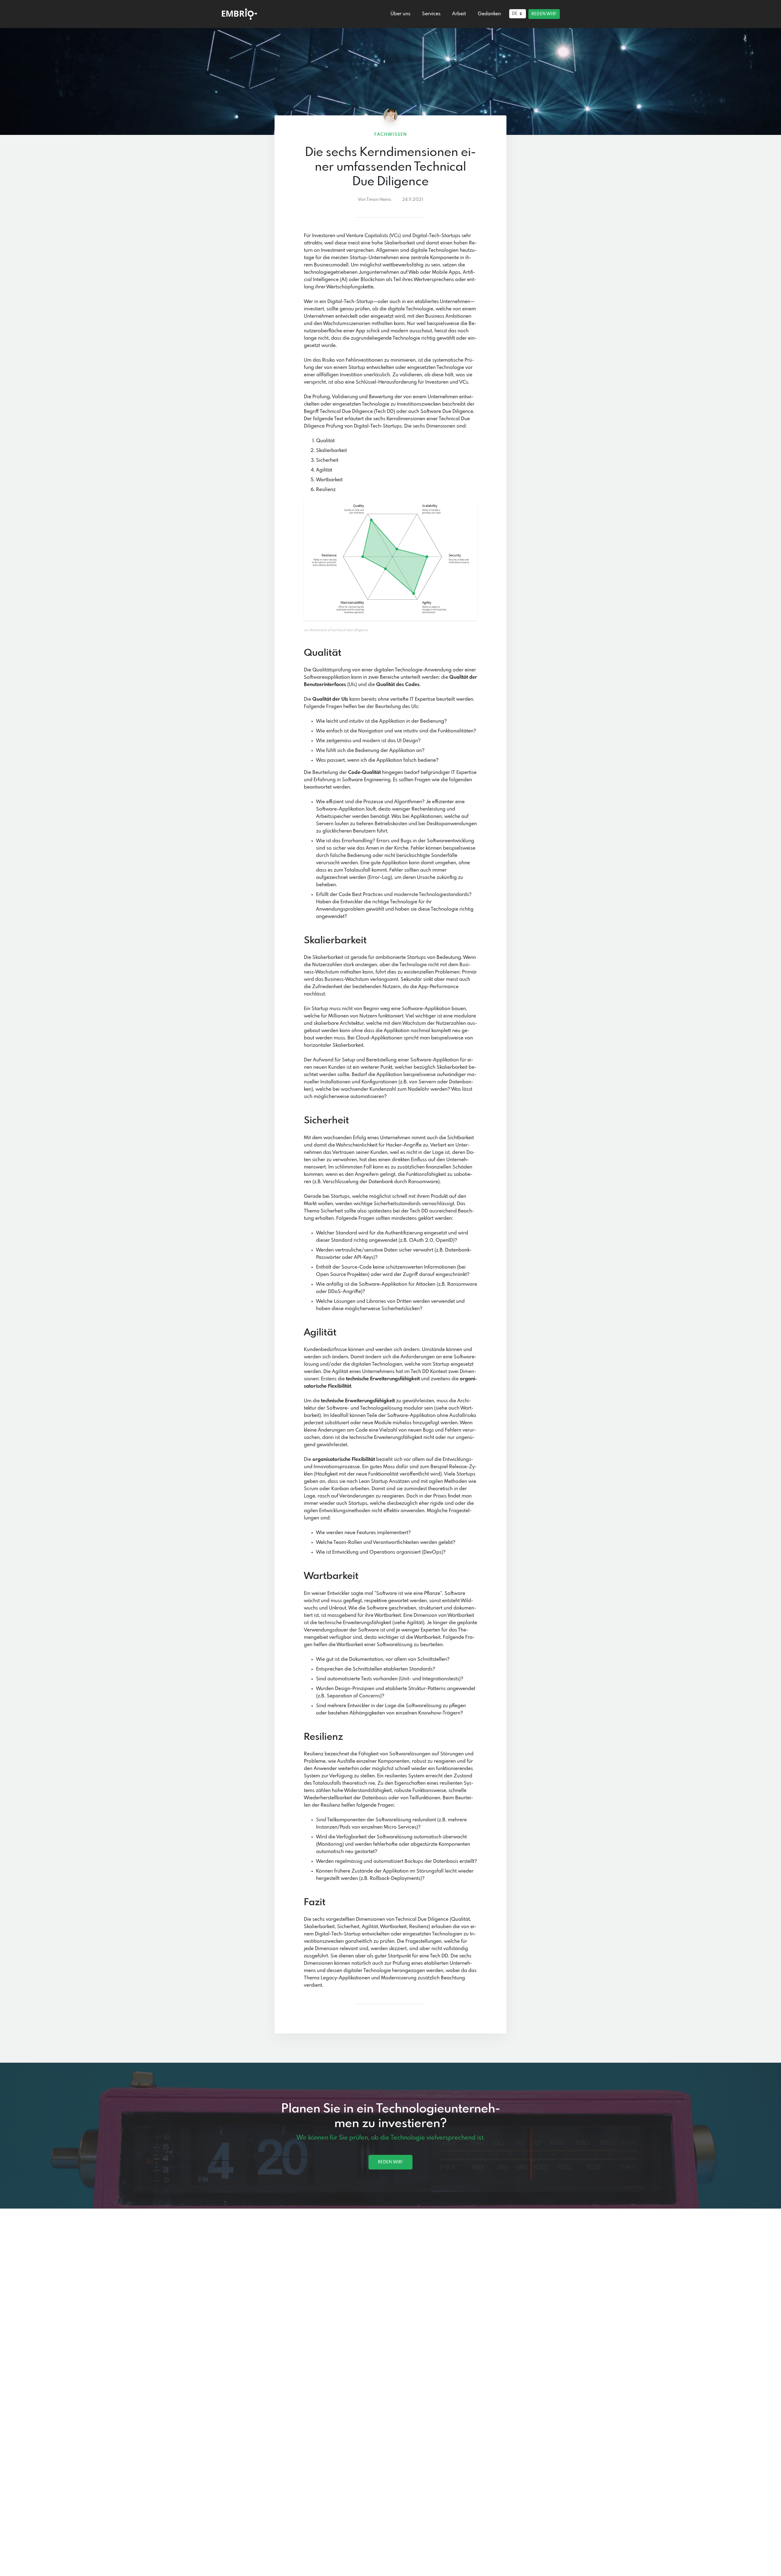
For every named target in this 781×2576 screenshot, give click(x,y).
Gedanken (489, 14)
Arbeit (459, 14)
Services (431, 14)
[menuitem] (400, 14)
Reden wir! (544, 14)
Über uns (400, 14)
